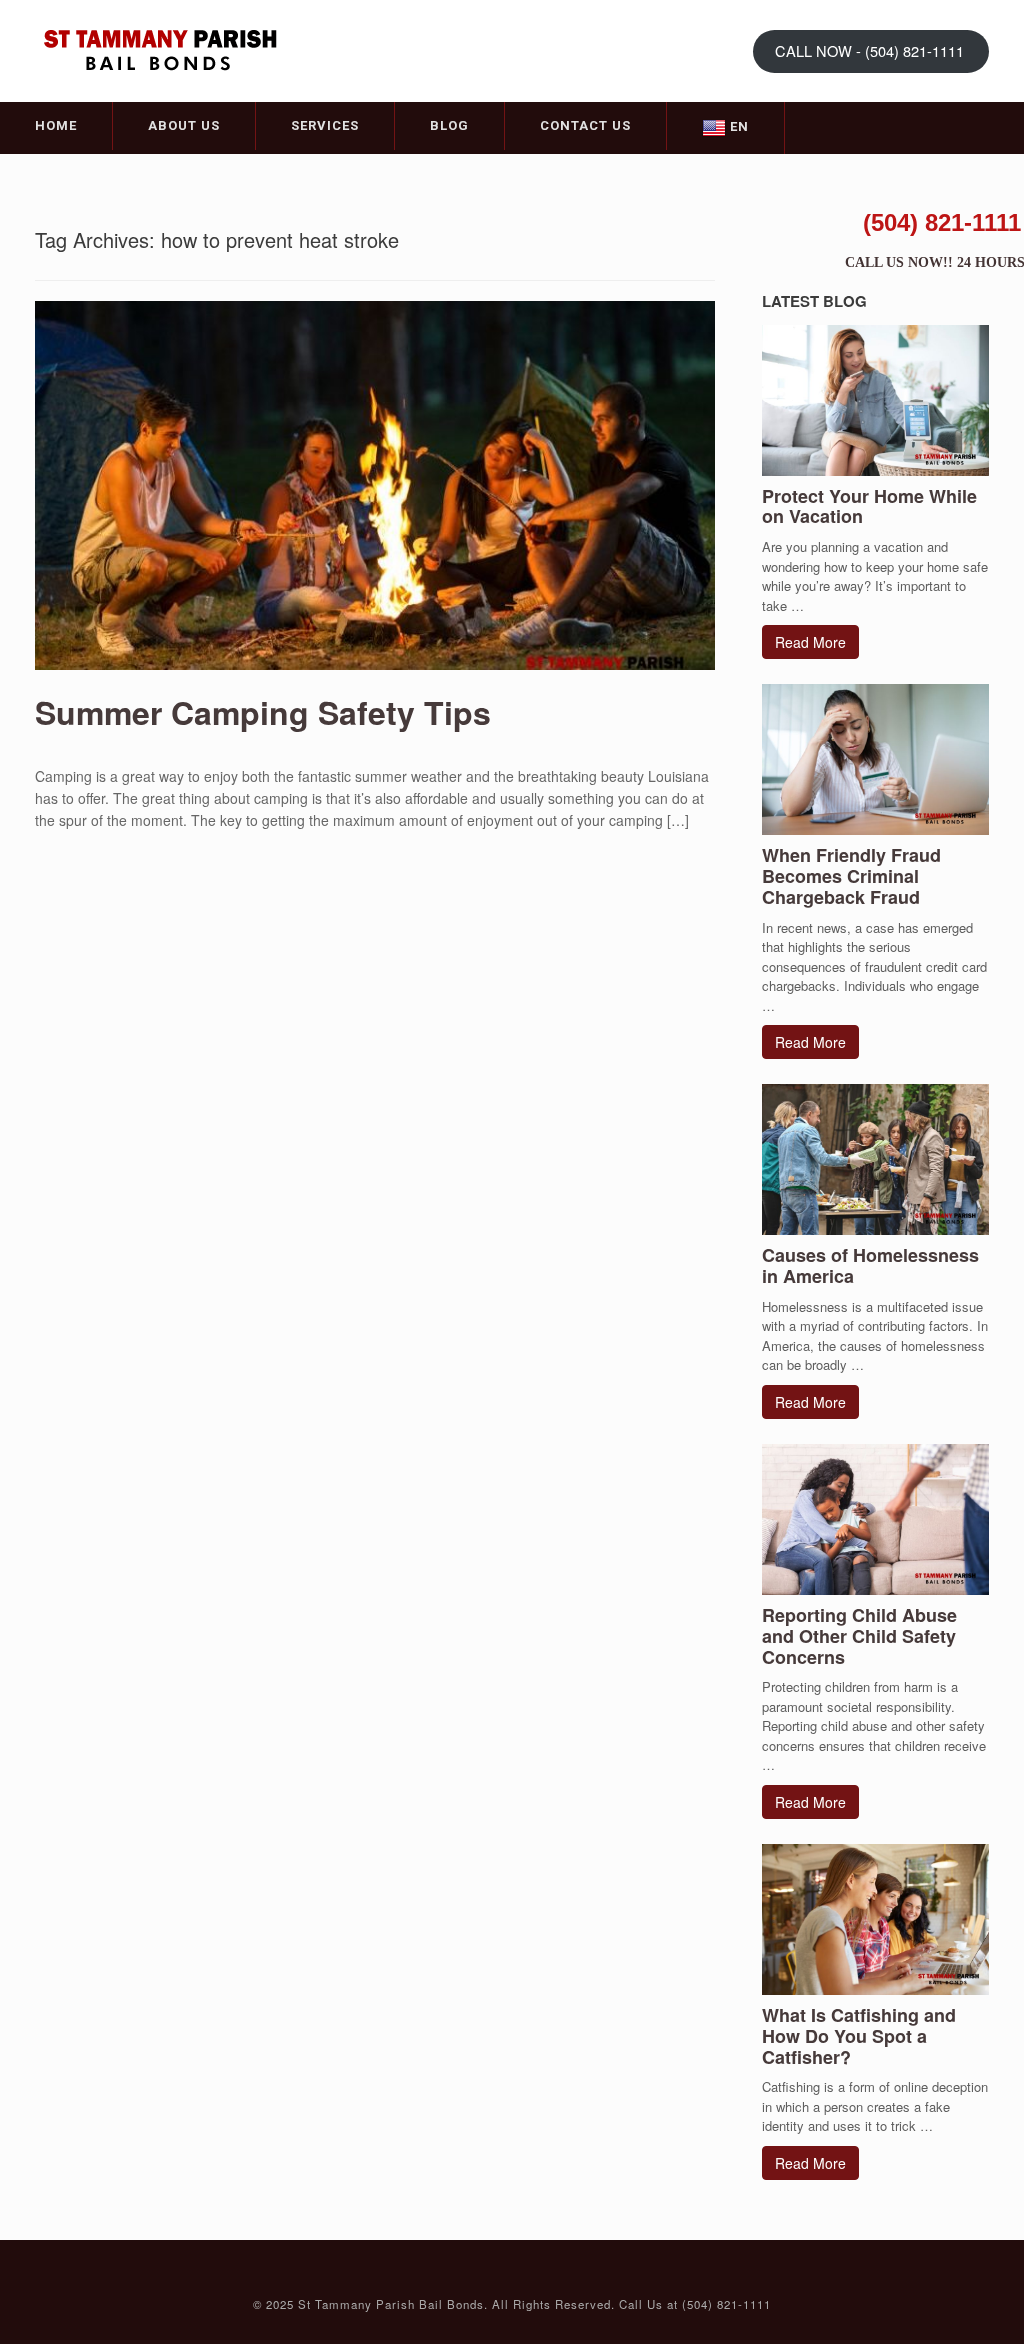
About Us (184, 125)
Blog (449, 125)
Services (325, 125)
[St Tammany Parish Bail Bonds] (160, 49)
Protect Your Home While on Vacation (869, 506)
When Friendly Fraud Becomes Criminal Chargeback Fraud (851, 876)
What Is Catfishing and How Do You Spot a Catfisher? (859, 2036)
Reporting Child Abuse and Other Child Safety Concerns (859, 1636)
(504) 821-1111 (942, 222)
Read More (810, 642)
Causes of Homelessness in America (870, 1265)
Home (56, 125)
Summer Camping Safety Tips (263, 712)
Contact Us (585, 125)
